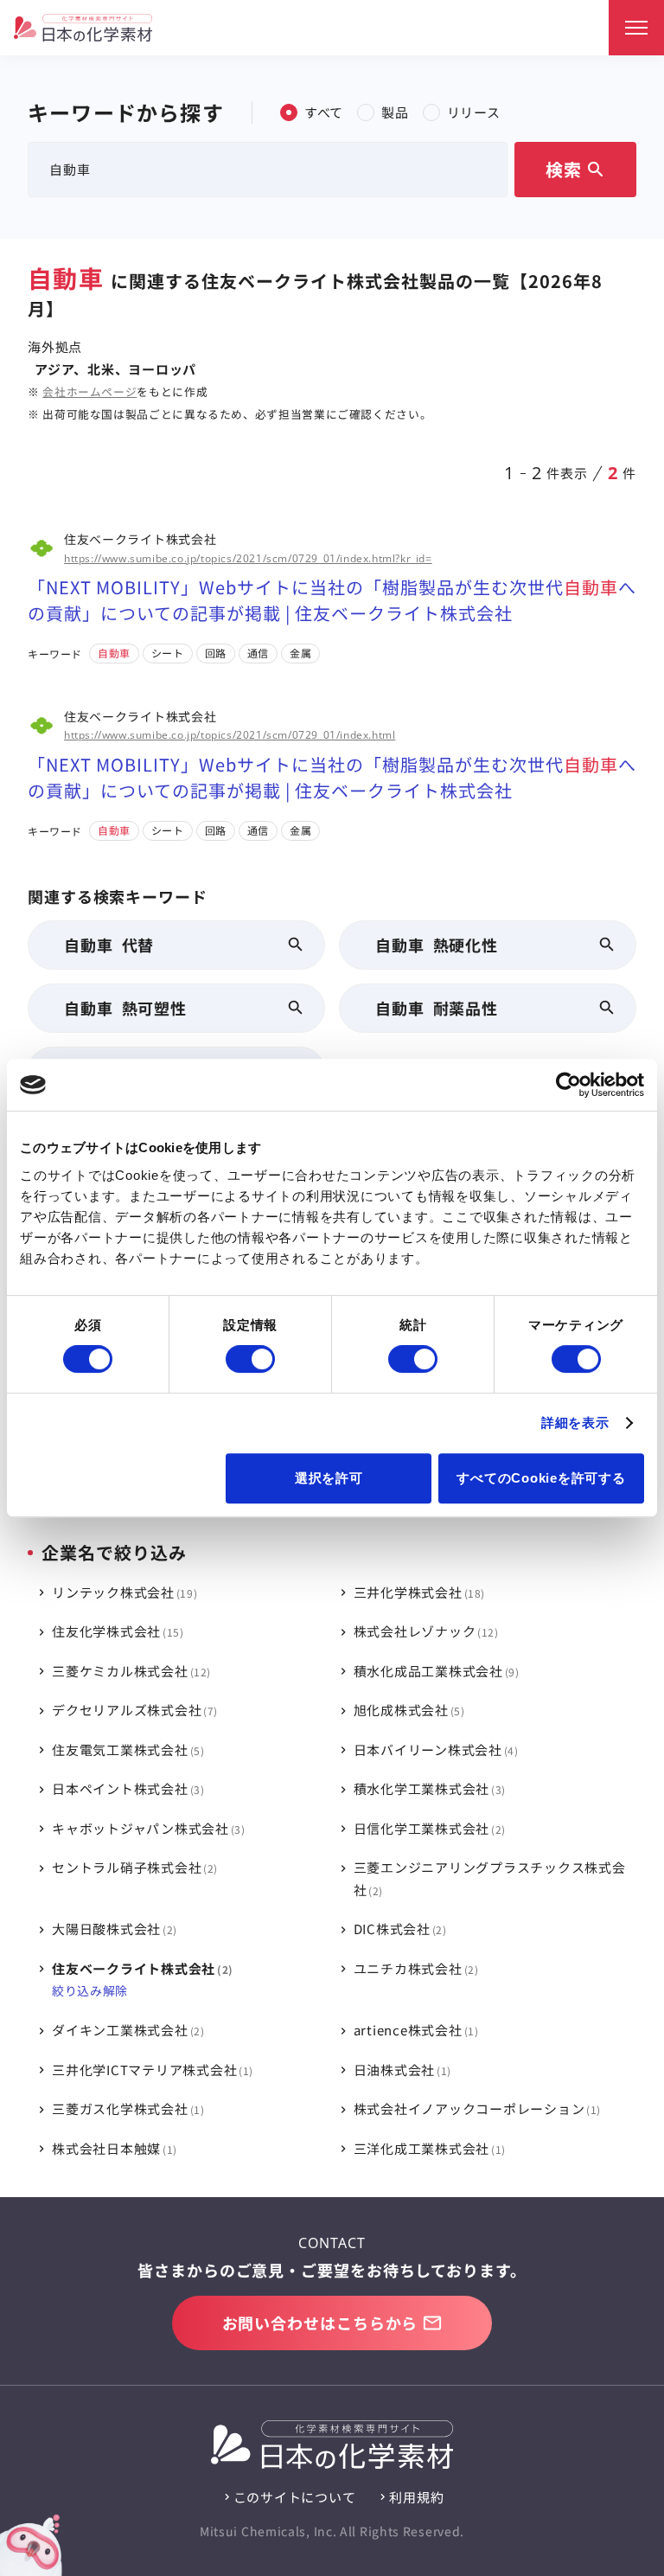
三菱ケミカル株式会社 (129, 1671)
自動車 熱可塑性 (125, 1008)
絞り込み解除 (90, 1990)
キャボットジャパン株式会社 (147, 1828)
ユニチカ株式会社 (414, 1968)
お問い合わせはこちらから (320, 2323)
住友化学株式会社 (116, 1631)
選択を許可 (329, 1478)
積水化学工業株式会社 (428, 1788)
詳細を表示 (575, 1423)
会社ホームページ (89, 391)
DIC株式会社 (398, 1929)
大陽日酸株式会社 (112, 1929)
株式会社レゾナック (425, 1631)
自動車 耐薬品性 (437, 1008)
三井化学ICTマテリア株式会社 (150, 2070)
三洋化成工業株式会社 (428, 2148)
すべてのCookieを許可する (541, 1478)
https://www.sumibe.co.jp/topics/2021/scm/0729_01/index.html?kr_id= (248, 558)
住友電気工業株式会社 (126, 1749)
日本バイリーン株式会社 (434, 1749)
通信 (258, 653)
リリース (474, 112)
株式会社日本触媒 (112, 2148)
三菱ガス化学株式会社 (126, 2108)
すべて (324, 112)
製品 (395, 112)
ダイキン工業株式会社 (126, 2030)
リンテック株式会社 (123, 1592)
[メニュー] (636, 28)
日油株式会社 (401, 2070)
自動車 (114, 653)
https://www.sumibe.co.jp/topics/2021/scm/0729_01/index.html (230, 735)
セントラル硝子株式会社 (133, 1867)
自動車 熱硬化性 (437, 945)
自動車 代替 (109, 945)
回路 (216, 653)
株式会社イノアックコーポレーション (476, 2108)
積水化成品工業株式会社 (434, 1671)
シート (168, 653)
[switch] (250, 1359)
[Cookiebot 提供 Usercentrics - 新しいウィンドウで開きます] (568, 1085)
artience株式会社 (414, 2030)
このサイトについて (295, 2497)
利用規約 (416, 2497)
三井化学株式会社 (418, 1592)
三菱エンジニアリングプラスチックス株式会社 (490, 1878)
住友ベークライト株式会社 (140, 1968)
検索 (576, 169)
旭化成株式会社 (407, 1710)
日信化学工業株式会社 (428, 1828)
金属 (300, 653)
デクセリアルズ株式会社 (133, 1710)
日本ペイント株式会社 (126, 1788)
